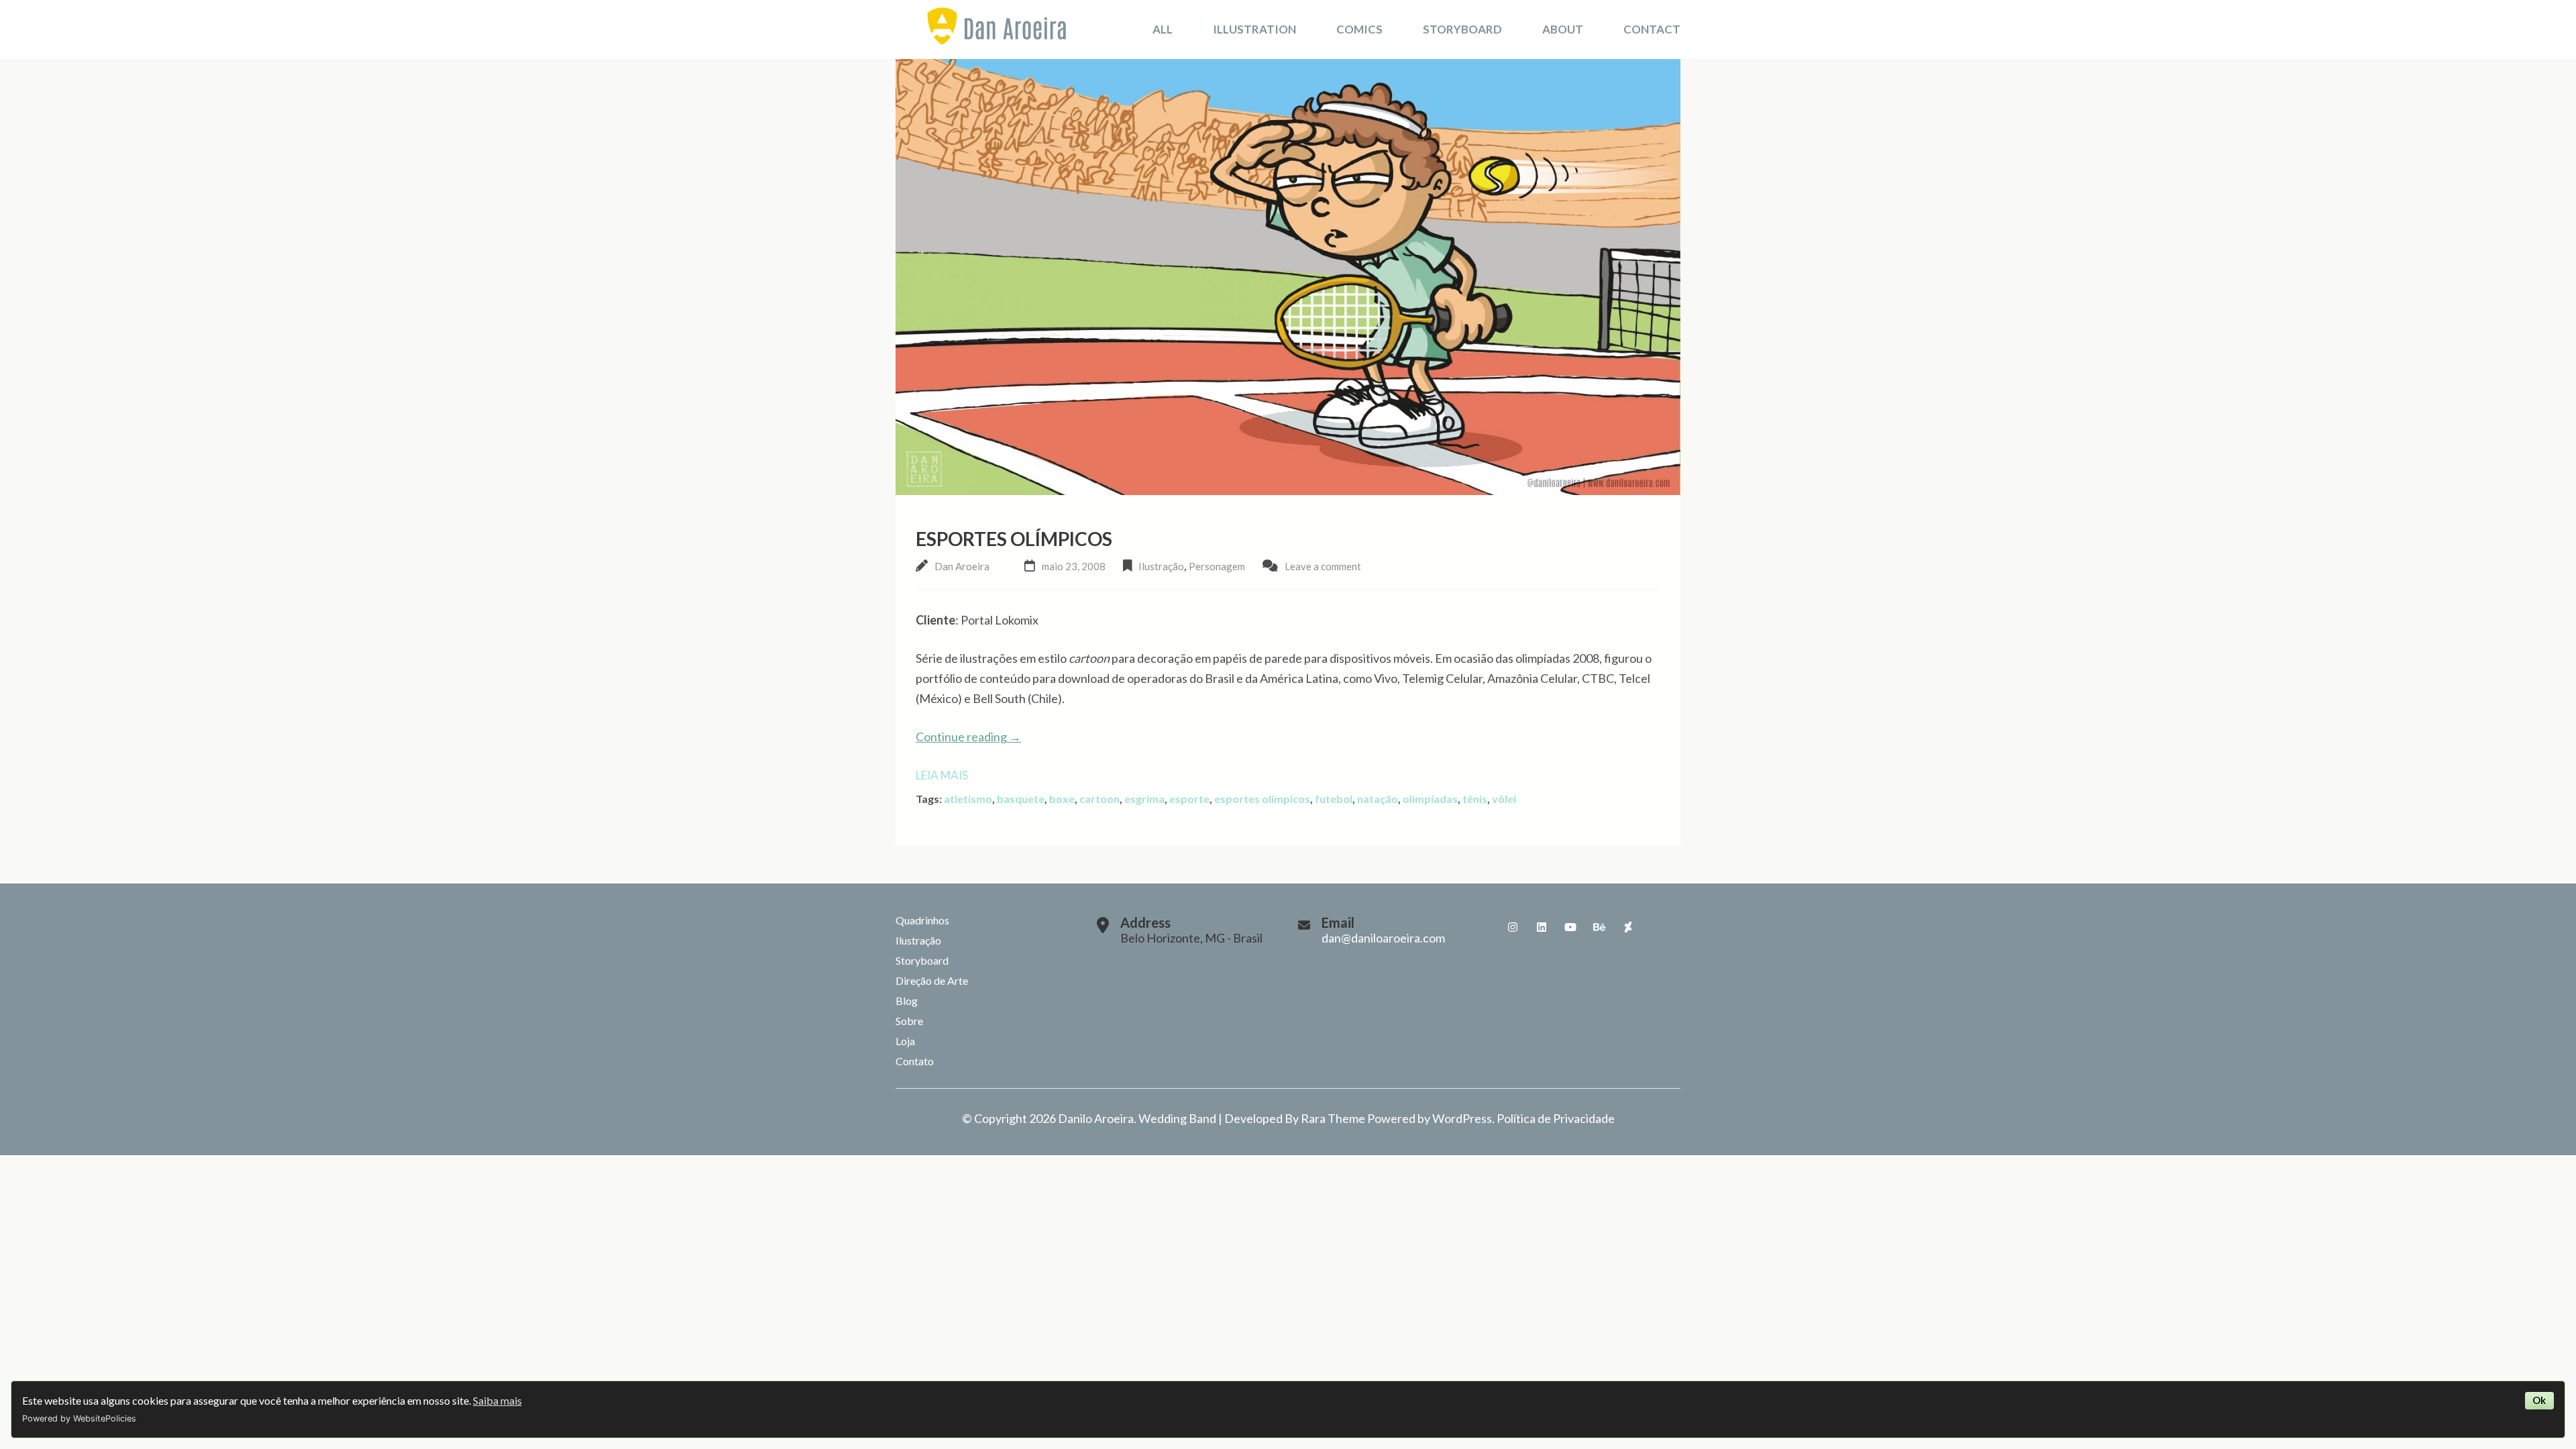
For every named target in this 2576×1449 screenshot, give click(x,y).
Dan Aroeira (962, 566)
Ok (2539, 1400)
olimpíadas (1430, 799)
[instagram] (1513, 927)
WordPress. (1463, 1118)
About (1563, 29)
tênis (1475, 799)
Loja (905, 1041)
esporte (1189, 799)
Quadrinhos (922, 920)
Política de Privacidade (1556, 1118)
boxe (1062, 799)
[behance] (1599, 927)
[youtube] (1570, 927)
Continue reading (968, 737)
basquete (1021, 799)
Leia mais (942, 775)
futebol (1334, 799)
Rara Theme (1333, 1118)
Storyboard (1462, 29)
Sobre (909, 1021)
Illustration (1254, 29)
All (1163, 29)
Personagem (1217, 566)
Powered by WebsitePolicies (79, 1418)
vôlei (1504, 799)
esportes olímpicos (1262, 799)
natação (1378, 799)
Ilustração (1161, 566)
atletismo (968, 799)
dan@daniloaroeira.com (1383, 938)
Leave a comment (1323, 566)
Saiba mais (497, 1400)
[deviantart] (1628, 927)
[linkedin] (1542, 927)
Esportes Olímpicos (1014, 539)
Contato (915, 1061)
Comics (1359, 29)
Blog (907, 1001)
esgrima (1144, 799)
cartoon (1099, 799)
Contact (1652, 29)
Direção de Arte (932, 980)
